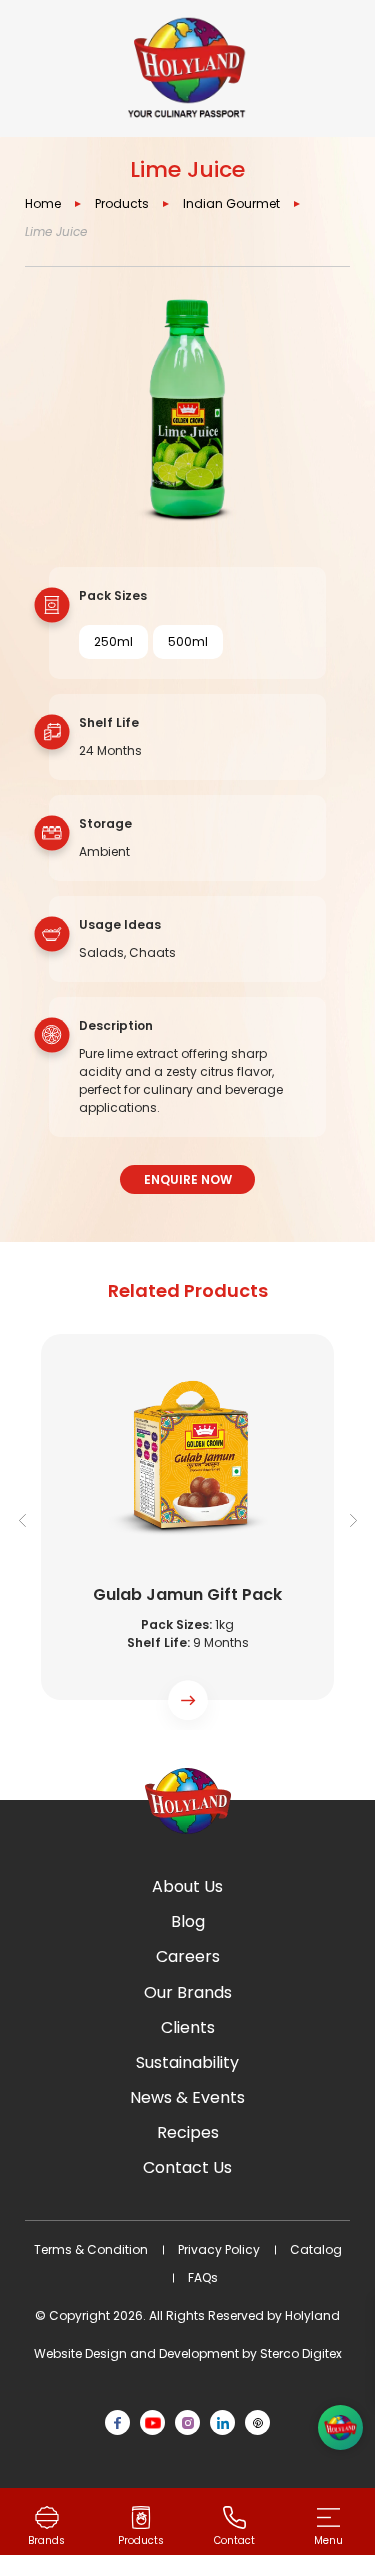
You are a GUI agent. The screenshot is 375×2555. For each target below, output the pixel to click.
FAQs (203, 2277)
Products (122, 203)
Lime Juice (56, 231)
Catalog (316, 2249)
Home (43, 203)
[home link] (188, 1801)
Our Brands (188, 1992)
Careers (188, 1956)
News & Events (187, 2097)
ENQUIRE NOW (188, 1179)
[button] (353, 1520)
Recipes (188, 2132)
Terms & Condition (91, 2249)
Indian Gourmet (231, 203)
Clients (188, 2027)
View (187, 1526)
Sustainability (187, 2062)
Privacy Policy (219, 2249)
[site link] (187, 68)
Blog (188, 1921)
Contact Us (187, 2167)
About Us (187, 1886)
